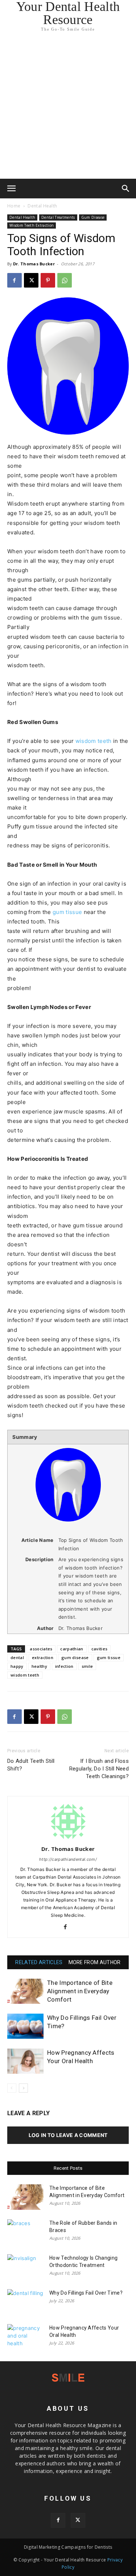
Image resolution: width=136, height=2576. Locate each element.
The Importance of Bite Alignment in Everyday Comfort (80, 1991)
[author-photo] (68, 1839)
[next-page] (23, 2088)
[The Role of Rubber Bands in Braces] (25, 2232)
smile (87, 1666)
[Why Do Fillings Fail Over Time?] (25, 2026)
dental (17, 1657)
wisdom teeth (94, 741)
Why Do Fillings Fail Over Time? (86, 2293)
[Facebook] (15, 280)
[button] (12, 189)
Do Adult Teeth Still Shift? (31, 1765)
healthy (39, 1666)
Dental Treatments (58, 217)
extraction (43, 1657)
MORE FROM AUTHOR (95, 1962)
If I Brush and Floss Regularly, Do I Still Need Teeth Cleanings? (99, 1769)
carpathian (72, 1649)
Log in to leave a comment (68, 2135)
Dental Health (42, 206)
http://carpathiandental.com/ (68, 1859)
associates (41, 1649)
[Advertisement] (68, 107)
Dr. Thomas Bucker (34, 264)
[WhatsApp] (65, 280)
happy (17, 1666)
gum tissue (67, 912)
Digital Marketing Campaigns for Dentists (68, 2547)
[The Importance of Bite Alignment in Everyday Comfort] (25, 1991)
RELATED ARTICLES (39, 1962)
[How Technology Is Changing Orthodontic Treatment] (25, 2267)
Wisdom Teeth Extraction (32, 225)
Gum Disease (93, 217)
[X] (31, 280)
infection (64, 1666)
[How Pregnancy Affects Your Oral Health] (25, 2061)
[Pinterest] (48, 280)
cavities (100, 1649)
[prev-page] (12, 2088)
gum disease (75, 1657)
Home (14, 206)
